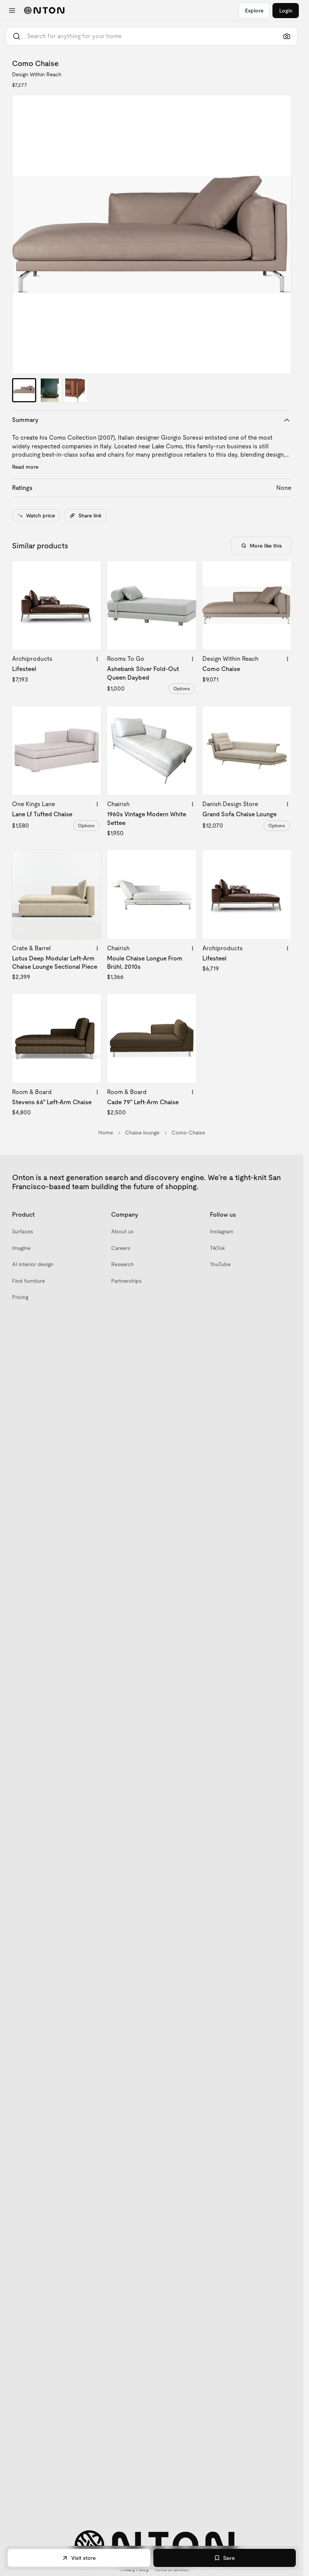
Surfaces (23, 1231)
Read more (25, 467)
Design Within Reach (37, 74)
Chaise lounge (142, 1133)
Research (122, 1264)
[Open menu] (12, 11)
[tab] (24, 390)
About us (122, 1231)
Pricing (20, 1297)
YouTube (220, 1264)
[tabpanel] (152, 235)
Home (106, 1133)
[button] (152, 235)
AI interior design (33, 1264)
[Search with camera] (287, 36)
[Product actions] (97, 659)
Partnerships (126, 1281)
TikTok (217, 1248)
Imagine (21, 1248)
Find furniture (28, 1281)
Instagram (222, 1231)
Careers (121, 1248)
